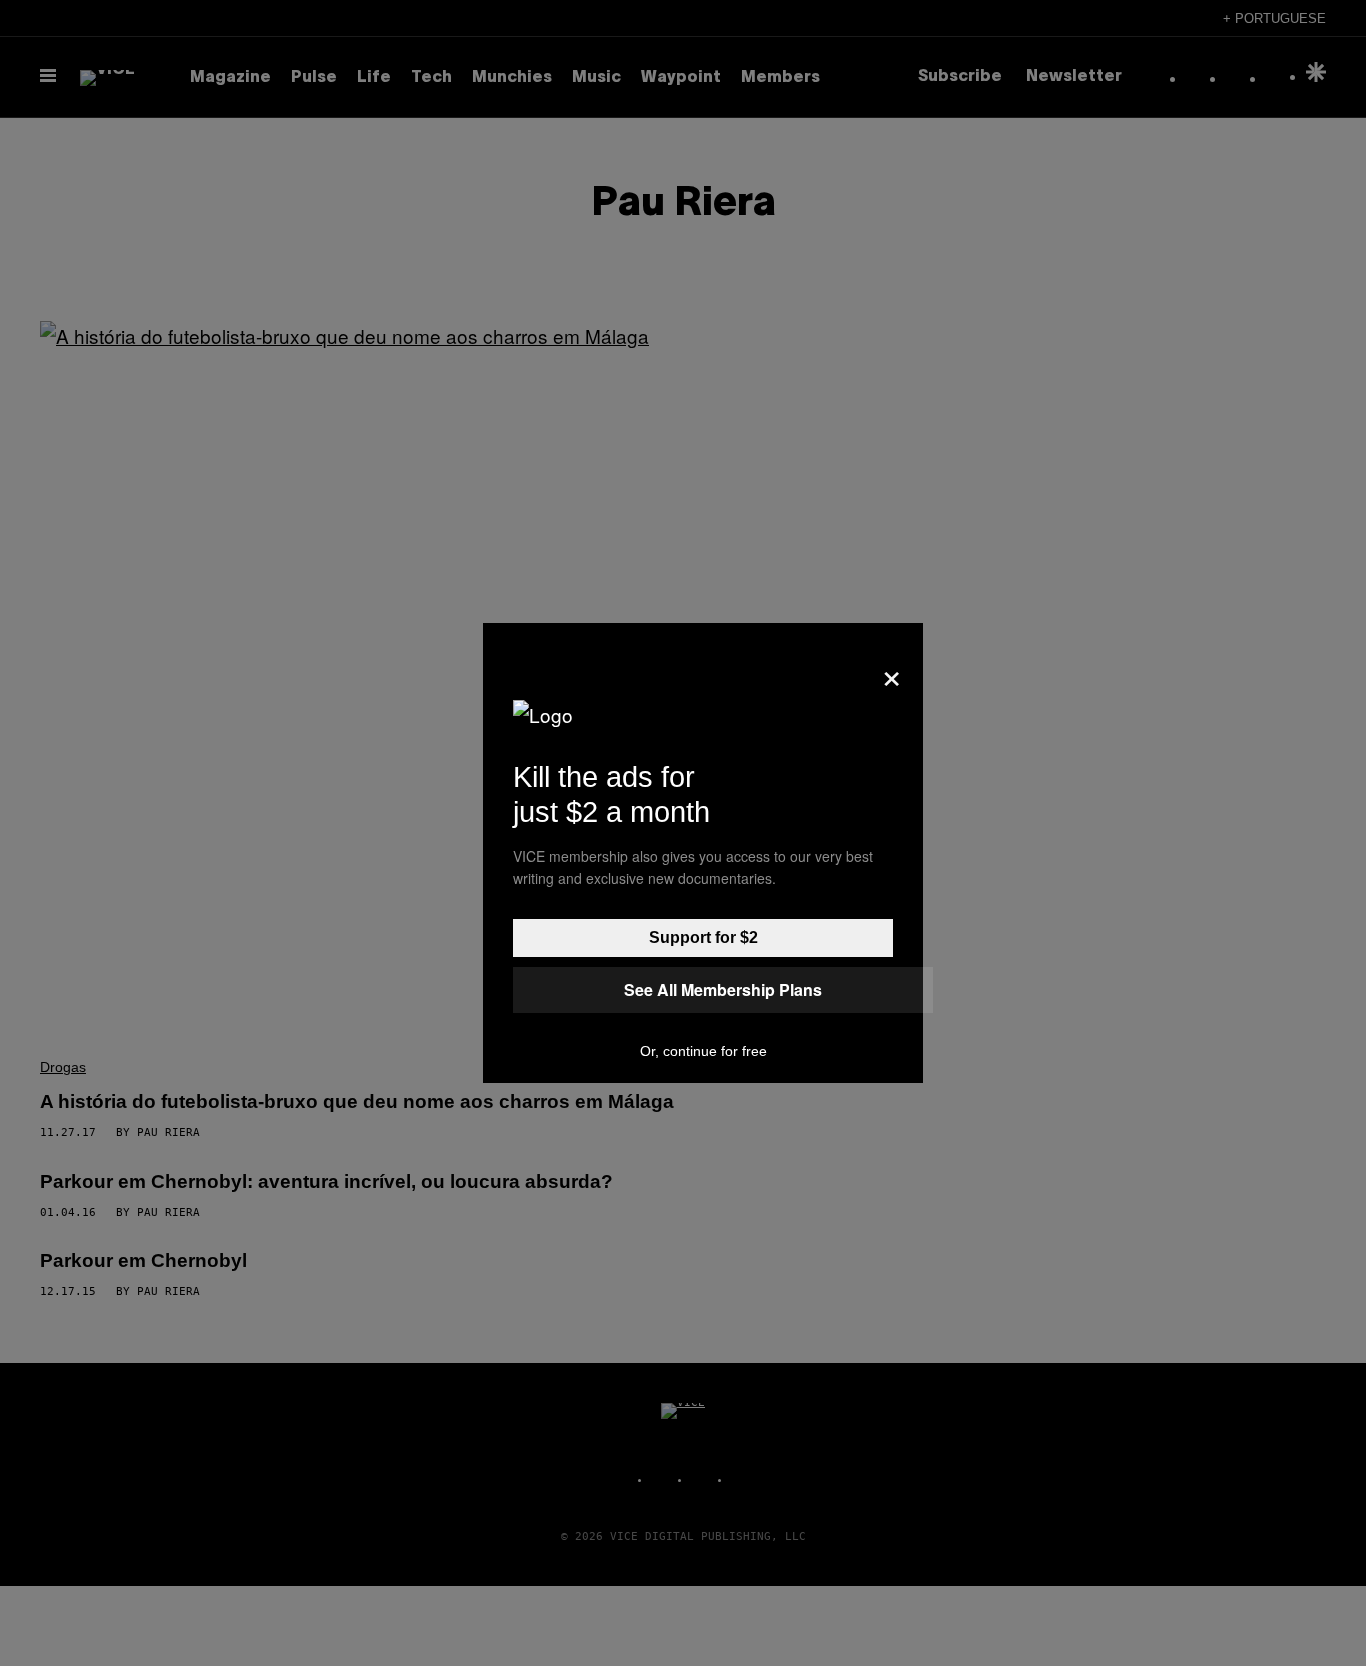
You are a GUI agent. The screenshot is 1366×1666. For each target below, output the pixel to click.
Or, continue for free (703, 1051)
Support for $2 (703, 937)
